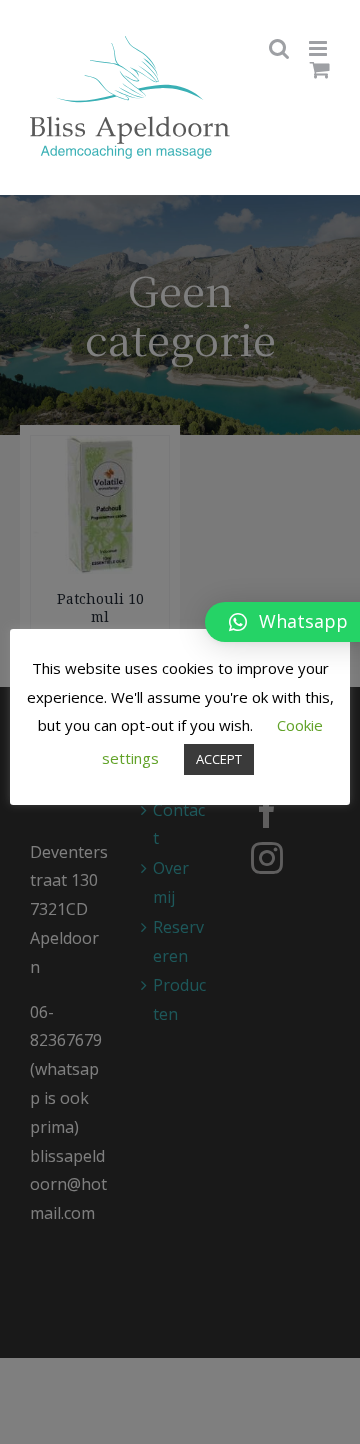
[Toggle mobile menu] (319, 48)
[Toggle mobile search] (279, 48)
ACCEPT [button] (219, 759)
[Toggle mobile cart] (320, 69)
